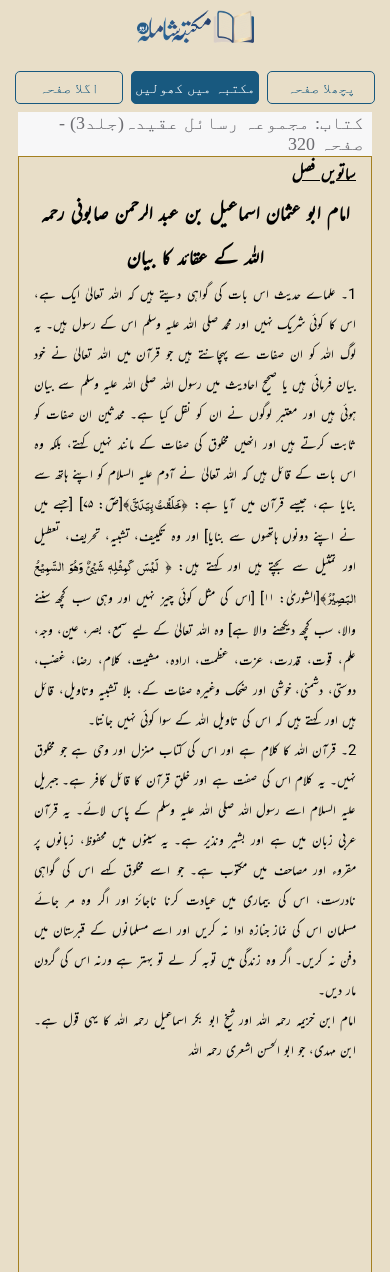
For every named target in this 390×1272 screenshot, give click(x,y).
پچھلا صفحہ (321, 88)
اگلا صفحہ (69, 88)
